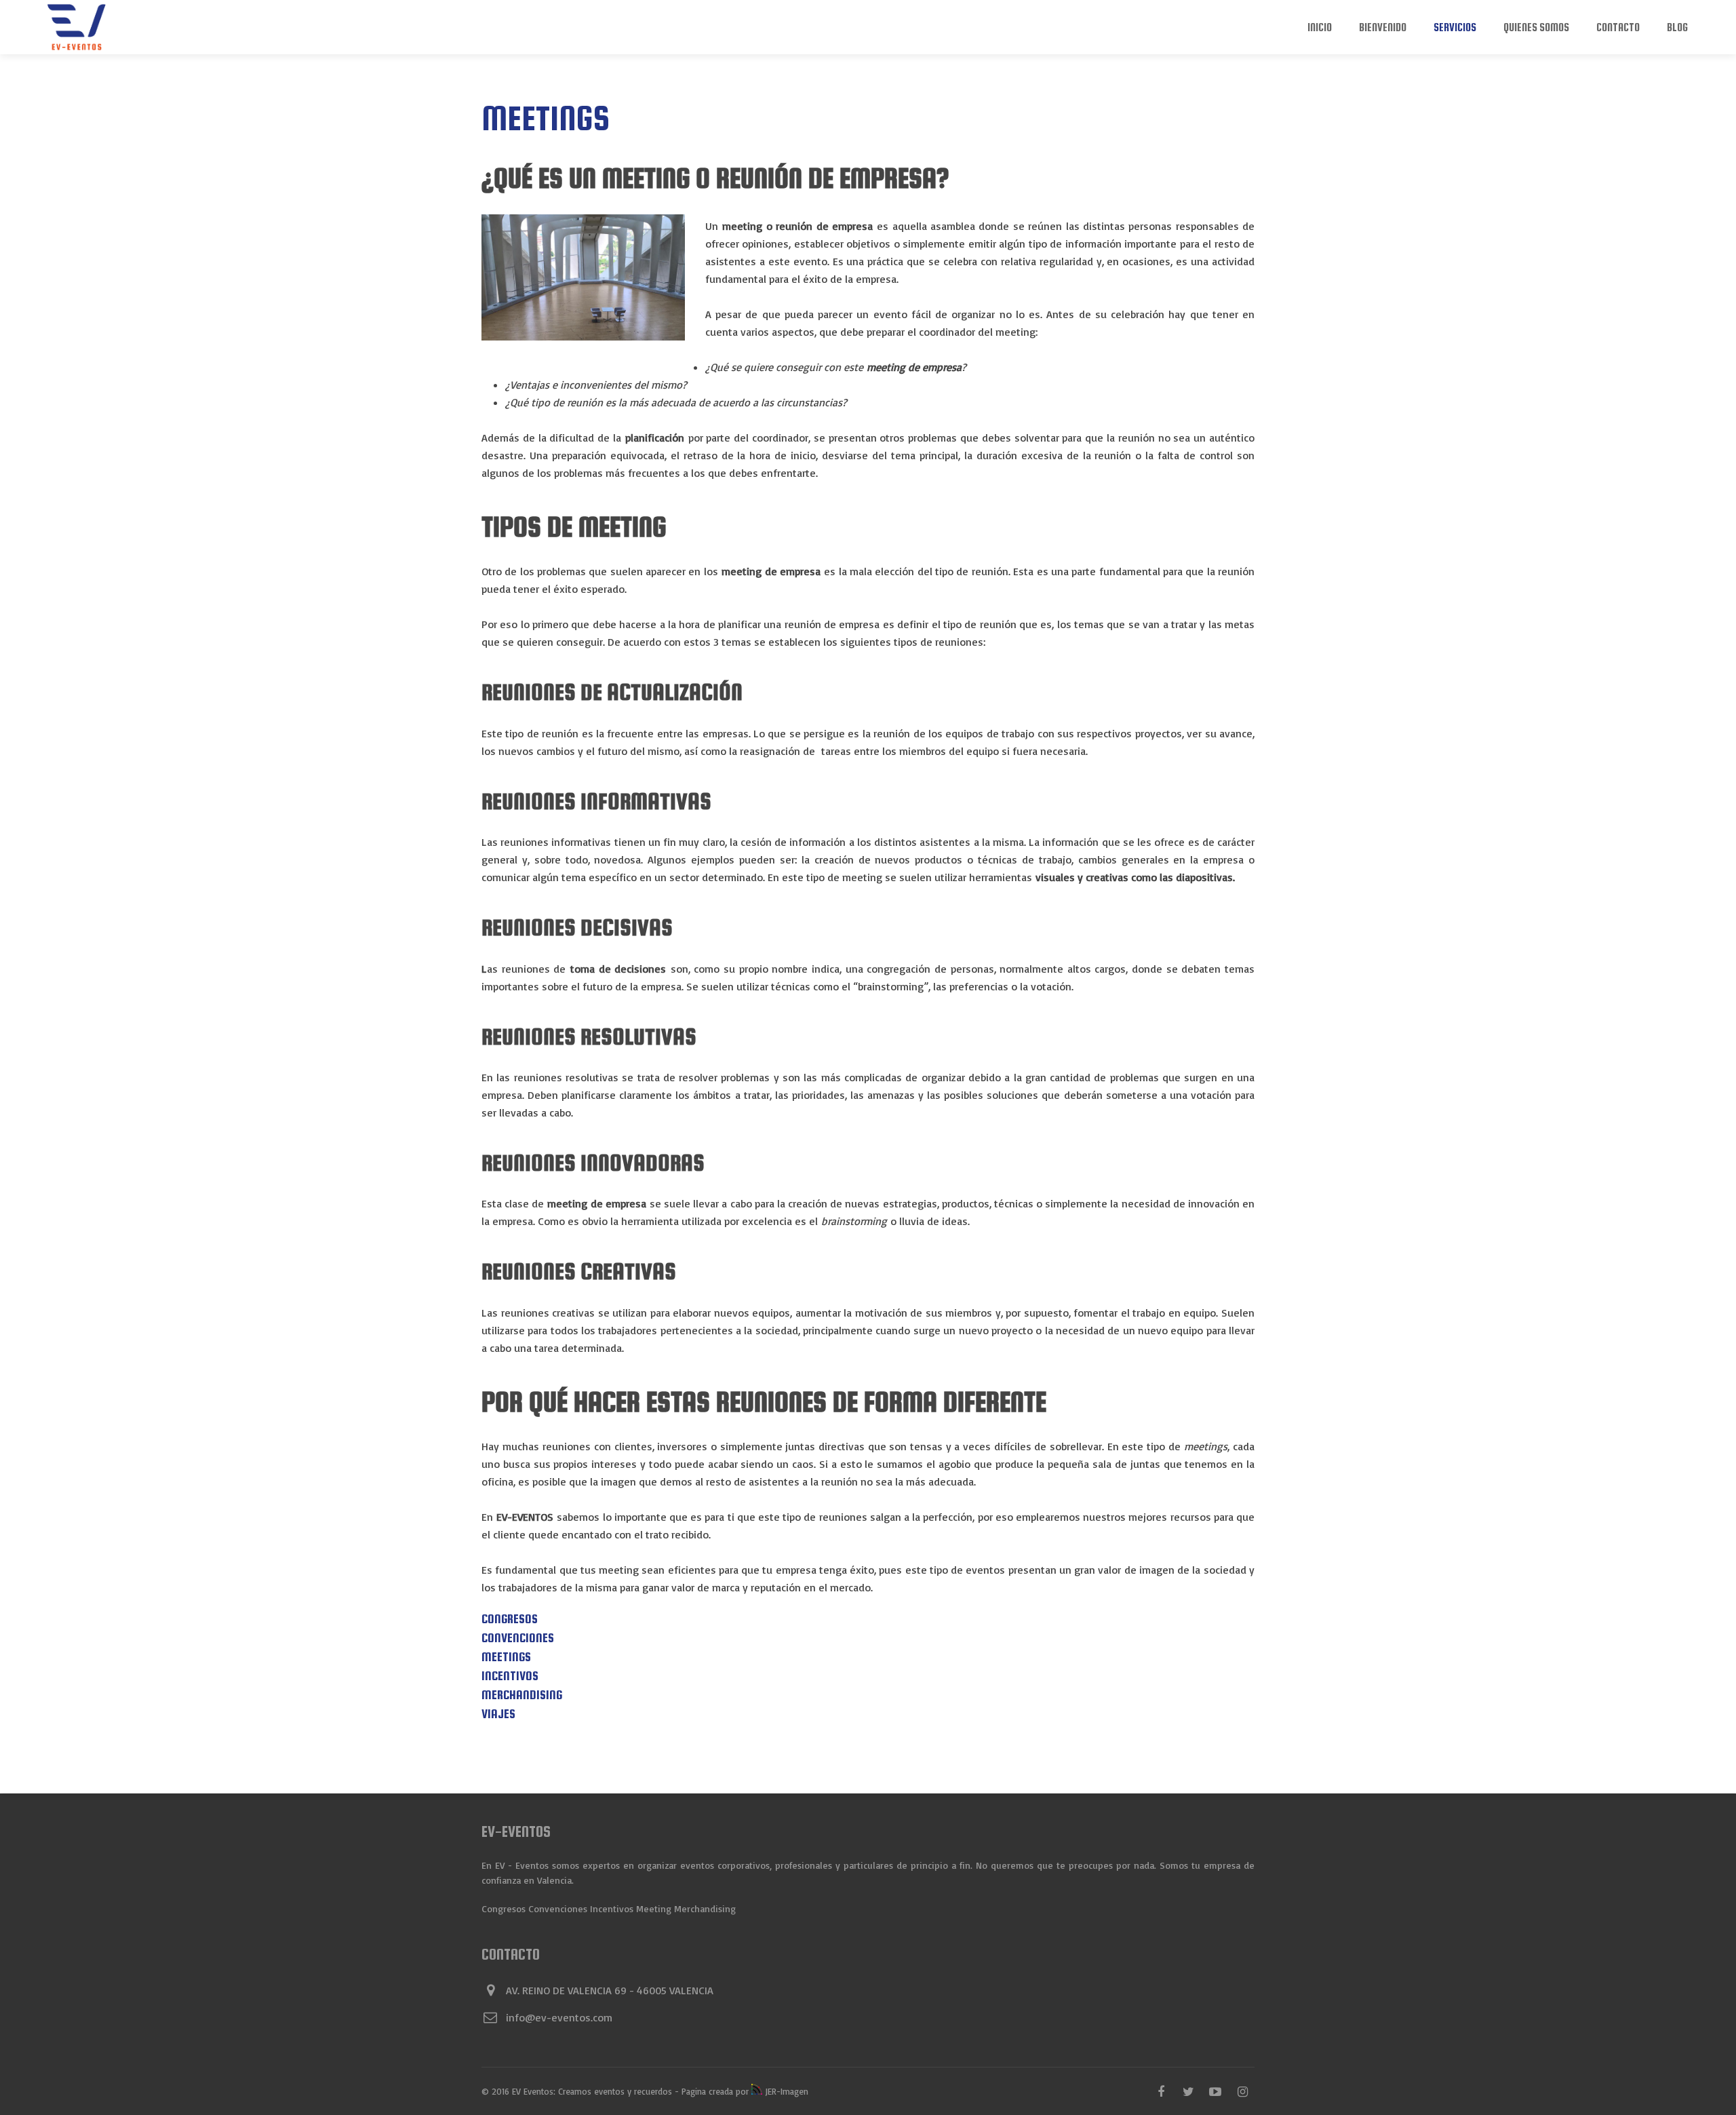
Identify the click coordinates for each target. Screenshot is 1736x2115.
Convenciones (518, 1638)
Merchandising (522, 1695)
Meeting (654, 1908)
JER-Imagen (785, 2091)
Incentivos (510, 1676)
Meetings (506, 1657)
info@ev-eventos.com (559, 2017)
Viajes (498, 1714)
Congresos (510, 1619)
